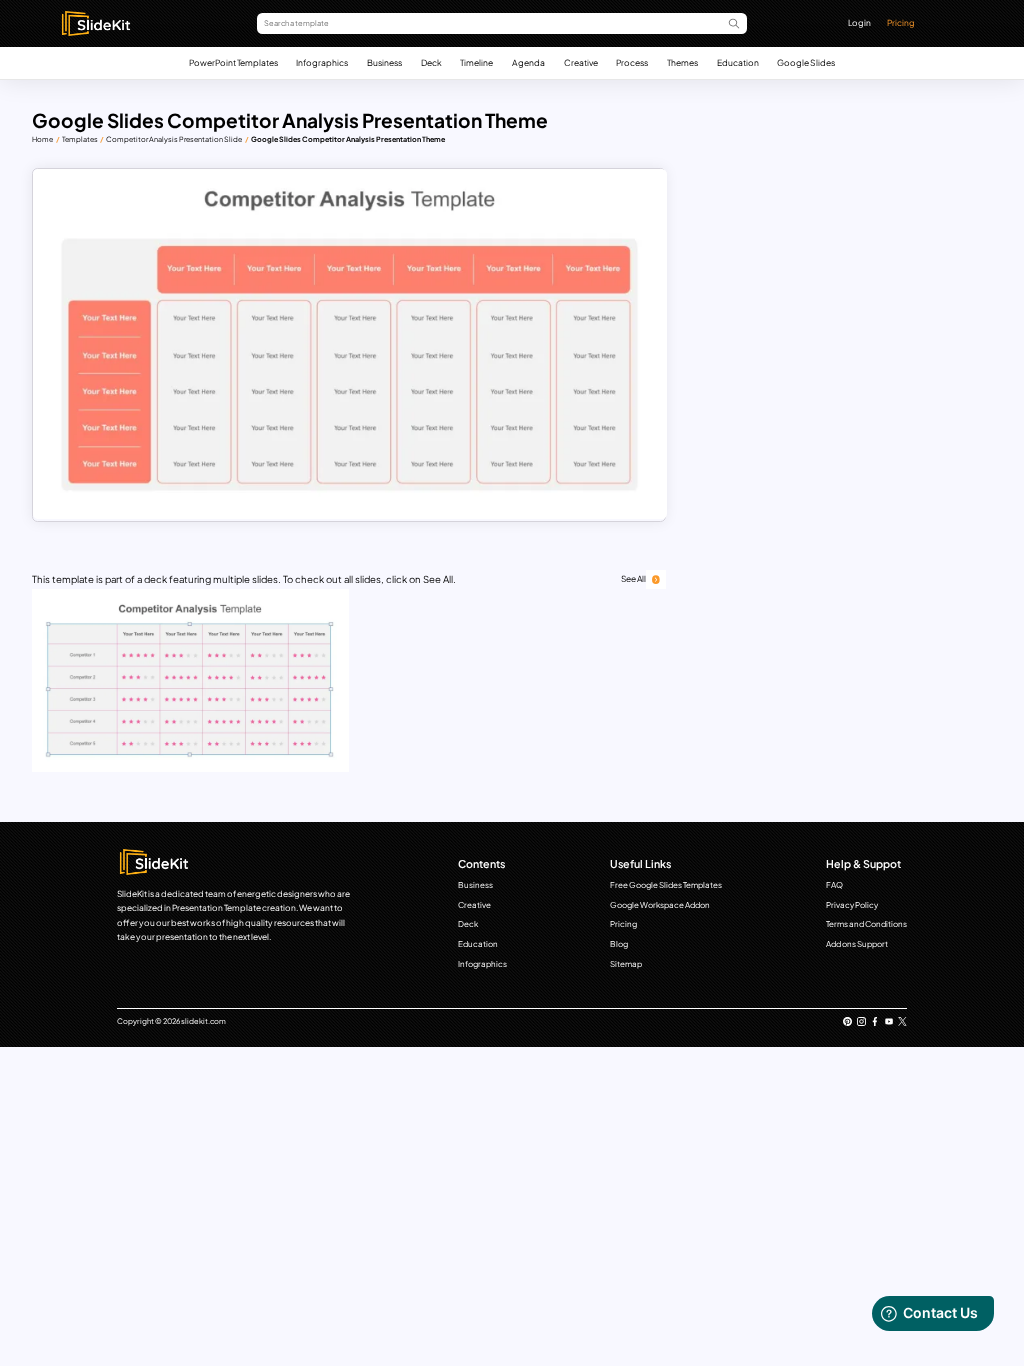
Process (632, 62)
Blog (619, 944)
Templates (80, 139)
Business (384, 62)
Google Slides (806, 62)
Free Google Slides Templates (666, 885)
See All (633, 578)
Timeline (476, 62)
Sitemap (626, 964)
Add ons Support (857, 944)
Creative (581, 62)
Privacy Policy (852, 905)
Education (738, 62)
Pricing (901, 22)
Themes (682, 62)
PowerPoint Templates (233, 62)
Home (42, 139)
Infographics (322, 62)
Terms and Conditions (866, 924)
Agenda (528, 62)
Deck (431, 62)
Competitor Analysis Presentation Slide (174, 139)
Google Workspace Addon (660, 905)
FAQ (834, 885)
